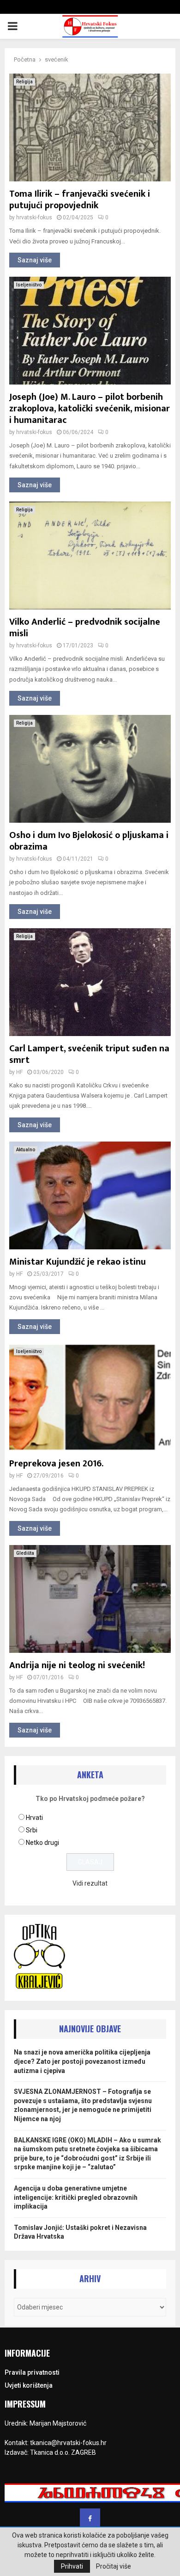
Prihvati (72, 2566)
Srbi (32, 1830)
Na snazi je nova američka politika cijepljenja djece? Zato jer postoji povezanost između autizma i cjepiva (82, 2061)
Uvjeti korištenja (29, 2385)
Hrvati (34, 1818)
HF (19, 1072)
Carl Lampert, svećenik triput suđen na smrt (89, 1054)
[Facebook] (90, 2519)
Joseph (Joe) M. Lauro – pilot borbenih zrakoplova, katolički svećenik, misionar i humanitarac (90, 409)
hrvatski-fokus (34, 217)
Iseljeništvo (29, 285)
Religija (24, 82)
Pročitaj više (114, 2566)
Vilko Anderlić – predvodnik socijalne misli (85, 628)
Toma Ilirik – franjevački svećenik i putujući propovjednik (80, 200)
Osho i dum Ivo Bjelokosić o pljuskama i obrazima (89, 841)
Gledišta (25, 1553)
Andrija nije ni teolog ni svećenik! (77, 1665)
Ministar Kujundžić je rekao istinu (78, 1262)
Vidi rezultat (90, 1883)
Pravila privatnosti (32, 2372)
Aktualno (26, 1150)
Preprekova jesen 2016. (56, 1464)
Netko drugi (42, 1843)
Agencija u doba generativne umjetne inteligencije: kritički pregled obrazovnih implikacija (76, 2197)
